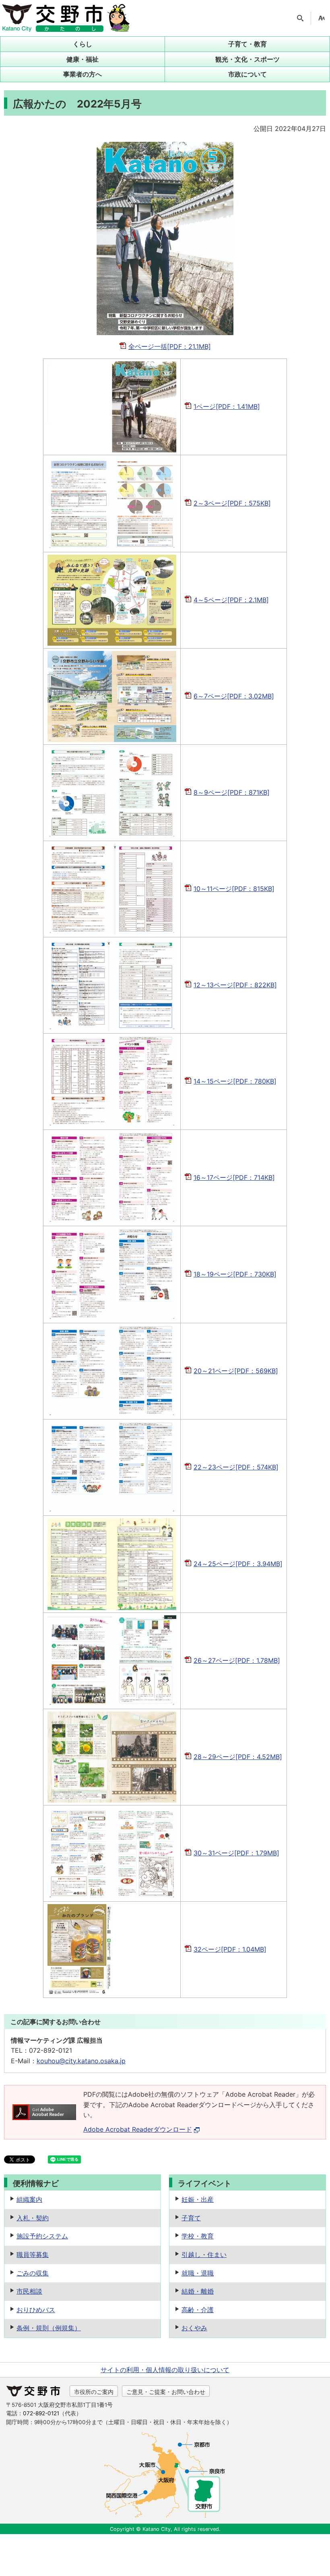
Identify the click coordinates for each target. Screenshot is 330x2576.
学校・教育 (198, 2236)
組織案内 (29, 2199)
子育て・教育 (248, 44)
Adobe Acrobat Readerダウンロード (138, 2129)
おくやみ (194, 2328)
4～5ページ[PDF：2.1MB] (231, 600)
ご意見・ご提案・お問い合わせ (166, 2392)
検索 (300, 18)
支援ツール (322, 18)
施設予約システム (42, 2236)
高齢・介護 (198, 2310)
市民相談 (29, 2291)
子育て (191, 2218)
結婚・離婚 (198, 2291)
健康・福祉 (82, 59)
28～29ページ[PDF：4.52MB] (238, 1757)
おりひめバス (36, 2310)
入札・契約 (33, 2218)
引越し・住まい (204, 2255)
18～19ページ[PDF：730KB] (235, 1274)
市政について (248, 74)
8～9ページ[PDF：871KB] (232, 792)
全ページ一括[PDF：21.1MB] (170, 346)
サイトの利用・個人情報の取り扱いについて (165, 2370)
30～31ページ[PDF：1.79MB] (236, 1853)
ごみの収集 (33, 2273)
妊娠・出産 (198, 2199)
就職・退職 (198, 2273)
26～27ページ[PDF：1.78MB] (237, 1660)
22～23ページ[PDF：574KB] (236, 1467)
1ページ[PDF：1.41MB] (227, 406)
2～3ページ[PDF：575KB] (232, 503)
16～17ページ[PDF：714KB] (234, 1177)
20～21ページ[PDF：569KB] (236, 1371)
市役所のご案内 (94, 2392)
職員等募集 (33, 2255)
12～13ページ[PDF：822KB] (235, 985)
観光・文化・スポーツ (248, 59)
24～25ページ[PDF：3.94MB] (238, 1564)
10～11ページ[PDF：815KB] (234, 889)
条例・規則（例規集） (49, 2328)
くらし (82, 44)
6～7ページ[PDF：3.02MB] (234, 696)
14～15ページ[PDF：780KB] (235, 1081)
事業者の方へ (82, 74)
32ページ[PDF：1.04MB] (230, 1949)
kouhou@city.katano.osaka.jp (81, 2061)
